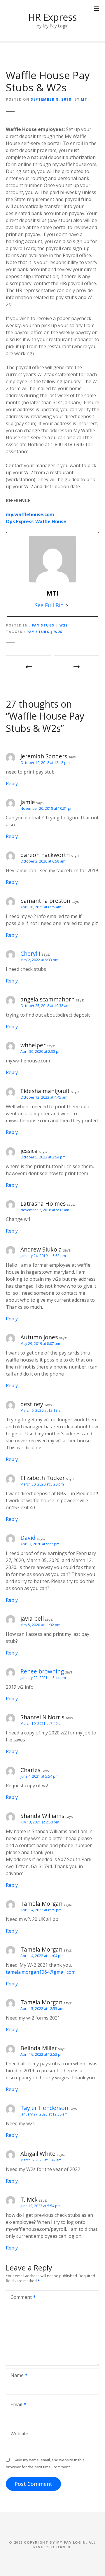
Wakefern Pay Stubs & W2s (76, 667)
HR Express (52, 17)
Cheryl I (30, 953)
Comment (20, 2298)
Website (19, 2434)
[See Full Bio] (67, 605)
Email (15, 2405)
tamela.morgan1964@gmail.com (41, 1972)
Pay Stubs (43, 625)
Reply (12, 783)
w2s (58, 632)
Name (15, 2376)
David (28, 1538)
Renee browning (42, 1671)
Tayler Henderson (44, 2108)
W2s (64, 625)
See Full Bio (49, 605)
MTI (85, 99)
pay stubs (38, 632)
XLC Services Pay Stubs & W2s (29, 667)
